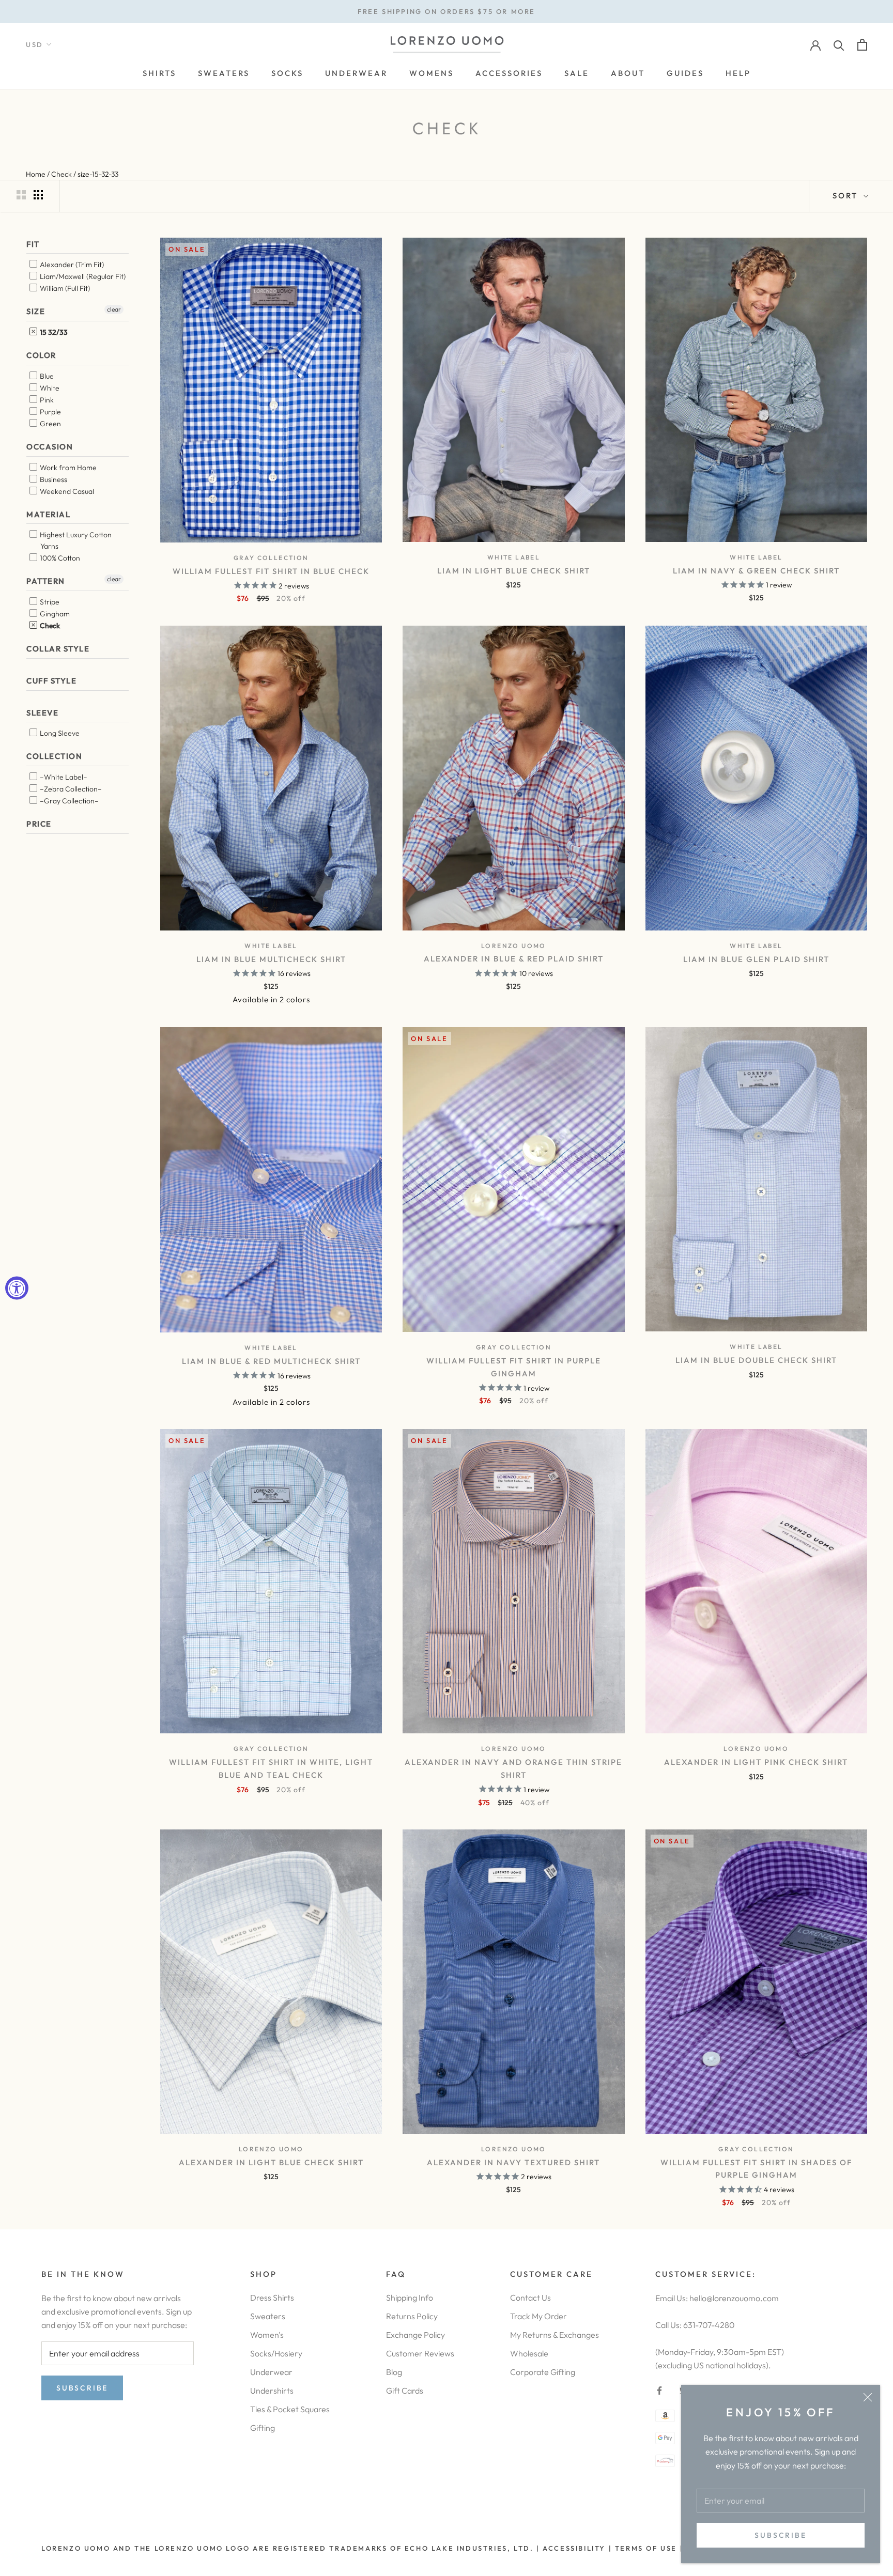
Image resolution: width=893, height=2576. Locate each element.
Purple (50, 412)
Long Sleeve (59, 733)
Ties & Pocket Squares (290, 2409)
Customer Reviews (420, 2353)
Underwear (271, 2372)
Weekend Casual (66, 491)
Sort (847, 196)
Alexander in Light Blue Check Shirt (271, 2162)
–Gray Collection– (68, 801)
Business (53, 479)
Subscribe (780, 2535)
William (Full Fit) (64, 288)
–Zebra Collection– (70, 789)
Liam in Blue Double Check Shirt (756, 1360)
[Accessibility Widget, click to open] (17, 1288)
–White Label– (63, 777)
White (49, 388)
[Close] (868, 2397)
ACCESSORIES (509, 73)
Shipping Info (410, 2298)
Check (49, 626)
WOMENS (432, 73)
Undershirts (272, 2391)
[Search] (839, 45)
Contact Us (530, 2298)
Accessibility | (576, 2548)
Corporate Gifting (543, 2372)
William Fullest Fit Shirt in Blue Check (271, 571)
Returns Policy (412, 2316)
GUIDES (685, 73)
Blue (46, 376)
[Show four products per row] (38, 195)
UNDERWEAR (356, 73)
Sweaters (268, 2316)
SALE (577, 73)
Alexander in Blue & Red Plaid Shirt (514, 959)
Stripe (49, 602)
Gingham (54, 614)
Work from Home (67, 468)
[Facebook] (659, 2389)
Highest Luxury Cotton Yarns (75, 540)
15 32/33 (53, 332)
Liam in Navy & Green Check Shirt (756, 571)
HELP (738, 73)
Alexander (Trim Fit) (71, 265)
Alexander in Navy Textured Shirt (513, 2162)
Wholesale (529, 2353)
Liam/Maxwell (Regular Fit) (82, 276)
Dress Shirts (272, 2298)
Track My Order (538, 2316)
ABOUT (628, 73)
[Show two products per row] (21, 195)
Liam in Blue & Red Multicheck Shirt (271, 1361)
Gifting (263, 2428)
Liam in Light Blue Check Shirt (514, 571)
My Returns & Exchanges (555, 2335)
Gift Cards (405, 2391)
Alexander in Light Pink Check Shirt (756, 1762)
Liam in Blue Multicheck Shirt (271, 959)
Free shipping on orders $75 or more (446, 11)
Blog (394, 2372)
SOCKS (287, 73)
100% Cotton (59, 558)
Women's (267, 2335)
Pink (46, 400)
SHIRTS (159, 73)
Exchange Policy (415, 2335)
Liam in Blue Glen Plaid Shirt (756, 959)
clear (114, 309)
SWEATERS (224, 73)
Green (50, 424)
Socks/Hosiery (276, 2353)
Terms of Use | (648, 2548)
